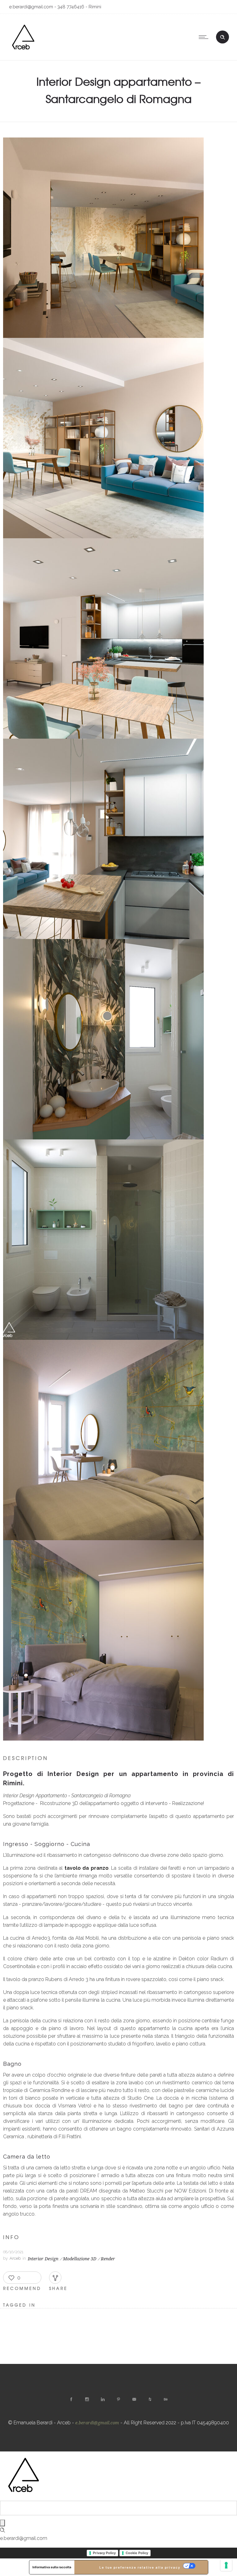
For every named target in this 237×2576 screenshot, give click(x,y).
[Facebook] (71, 2399)
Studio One (140, 2098)
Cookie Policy (137, 2553)
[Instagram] (87, 2399)
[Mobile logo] (23, 2497)
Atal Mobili (87, 1938)
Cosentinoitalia (19, 1966)
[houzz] (150, 2399)
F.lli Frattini (70, 2137)
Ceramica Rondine (50, 2090)
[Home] (23, 52)
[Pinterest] (118, 2399)
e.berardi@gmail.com (97, 2423)
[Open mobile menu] (205, 37)
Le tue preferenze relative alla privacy (140, 2567)
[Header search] (222, 36)
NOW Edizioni (190, 2191)
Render (108, 2259)
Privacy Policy (104, 2553)
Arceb (15, 2258)
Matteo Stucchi (146, 2191)
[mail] (134, 2399)
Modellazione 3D (80, 2259)
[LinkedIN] (103, 2399)
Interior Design (43, 2259)
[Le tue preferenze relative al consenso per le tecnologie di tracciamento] (226, 2565)
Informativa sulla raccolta (52, 2567)
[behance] (166, 2399)
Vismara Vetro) (75, 2106)
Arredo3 (41, 1938)
